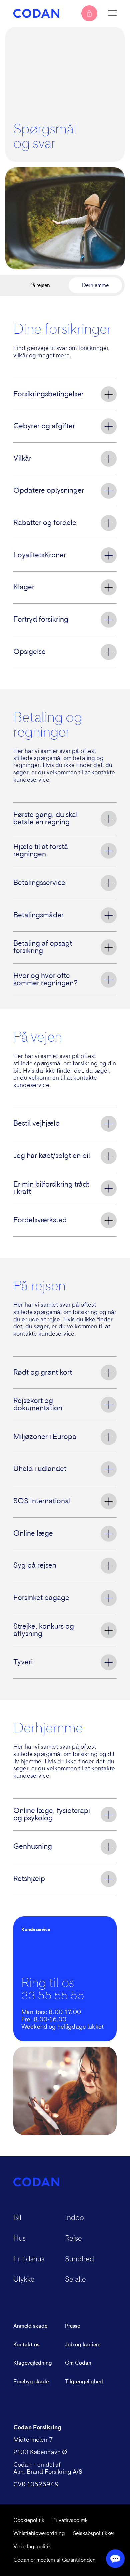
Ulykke (24, 2280)
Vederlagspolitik (32, 2547)
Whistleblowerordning (39, 2533)
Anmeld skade (30, 2326)
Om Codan (78, 2363)
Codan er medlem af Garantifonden (54, 2560)
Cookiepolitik (29, 2520)
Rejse (73, 2239)
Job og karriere (83, 2345)
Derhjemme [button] (95, 285)
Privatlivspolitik (70, 2520)
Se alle (75, 2280)
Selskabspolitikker (94, 2533)
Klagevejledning (33, 2363)
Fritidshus (29, 2259)
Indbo (74, 2218)
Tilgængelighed (84, 2382)
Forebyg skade (31, 2382)
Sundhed (79, 2259)
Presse (72, 2326)
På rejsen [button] (40, 285)
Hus (19, 2239)
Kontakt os (26, 2345)
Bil (17, 2218)
